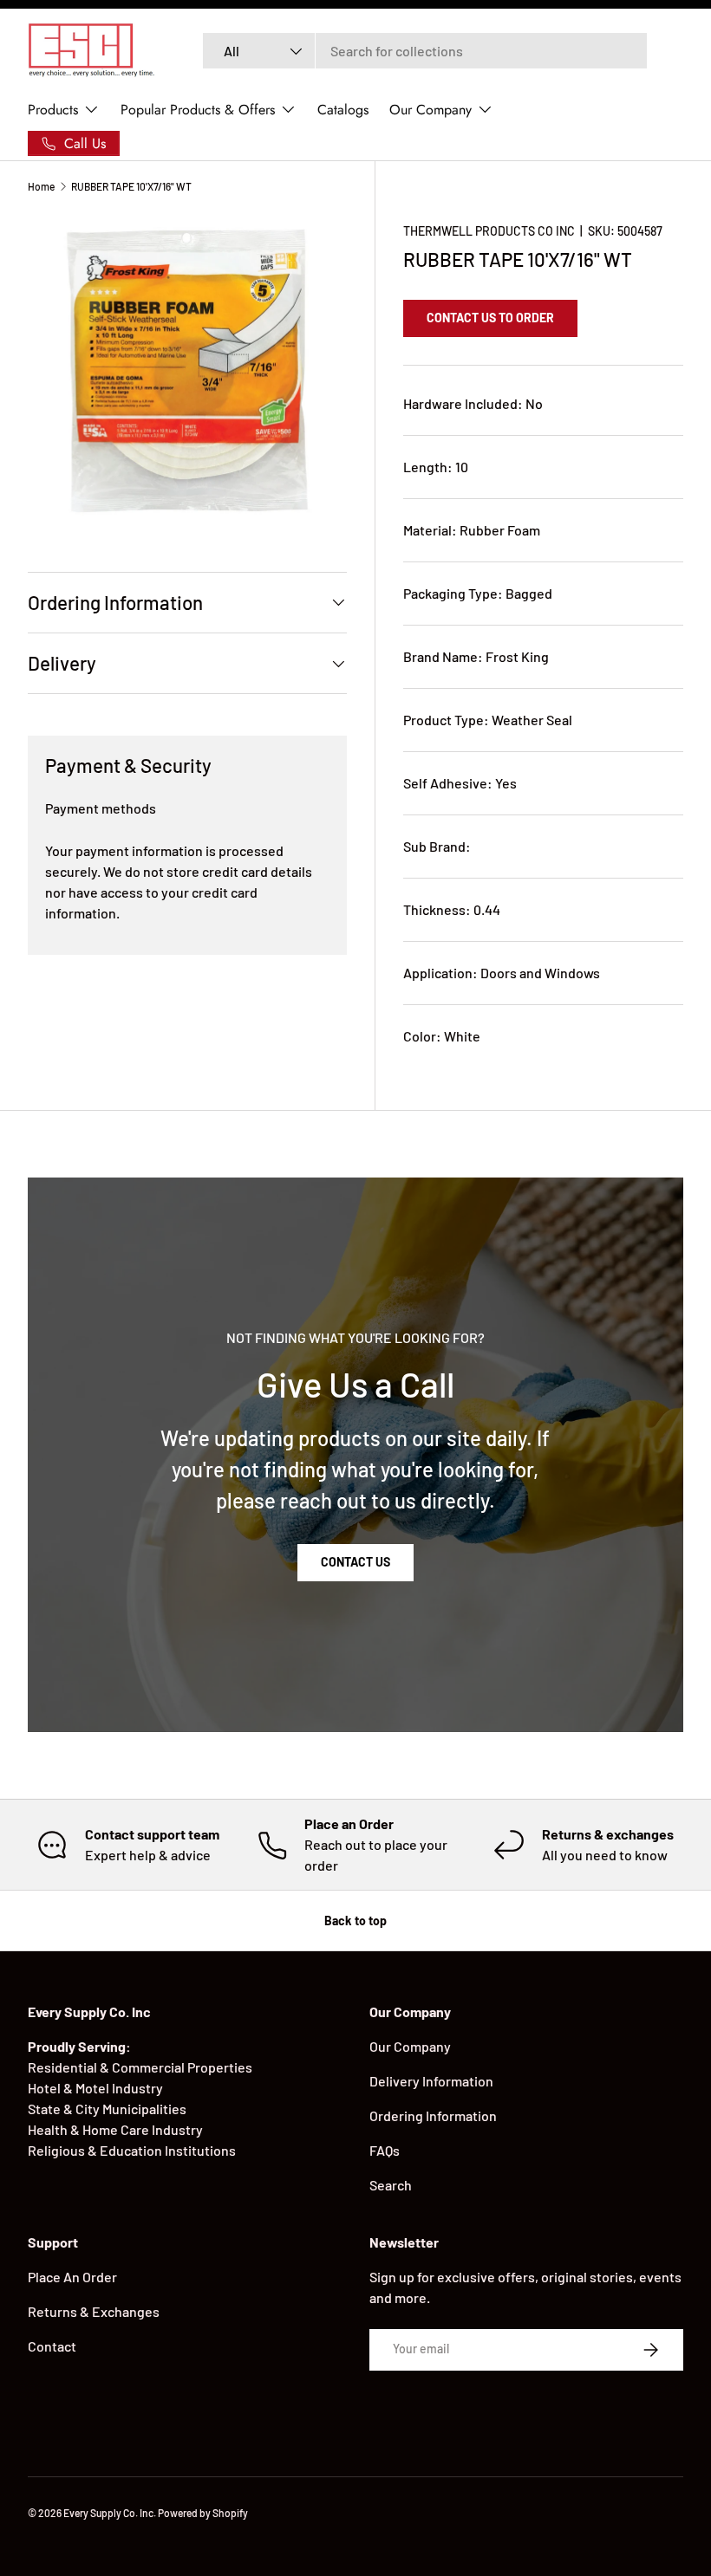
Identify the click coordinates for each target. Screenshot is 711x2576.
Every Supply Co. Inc (108, 2513)
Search (391, 2185)
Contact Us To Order (490, 318)
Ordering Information (433, 2115)
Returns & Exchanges (94, 2311)
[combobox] (425, 51)
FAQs (385, 2150)
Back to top (355, 1921)
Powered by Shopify (203, 2513)
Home (41, 186)
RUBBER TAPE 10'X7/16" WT (131, 186)
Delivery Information (431, 2081)
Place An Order (72, 2277)
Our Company (410, 2046)
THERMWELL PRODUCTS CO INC (489, 231)
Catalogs (343, 110)
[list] (187, 371)
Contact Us (355, 1562)
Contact (52, 2346)
